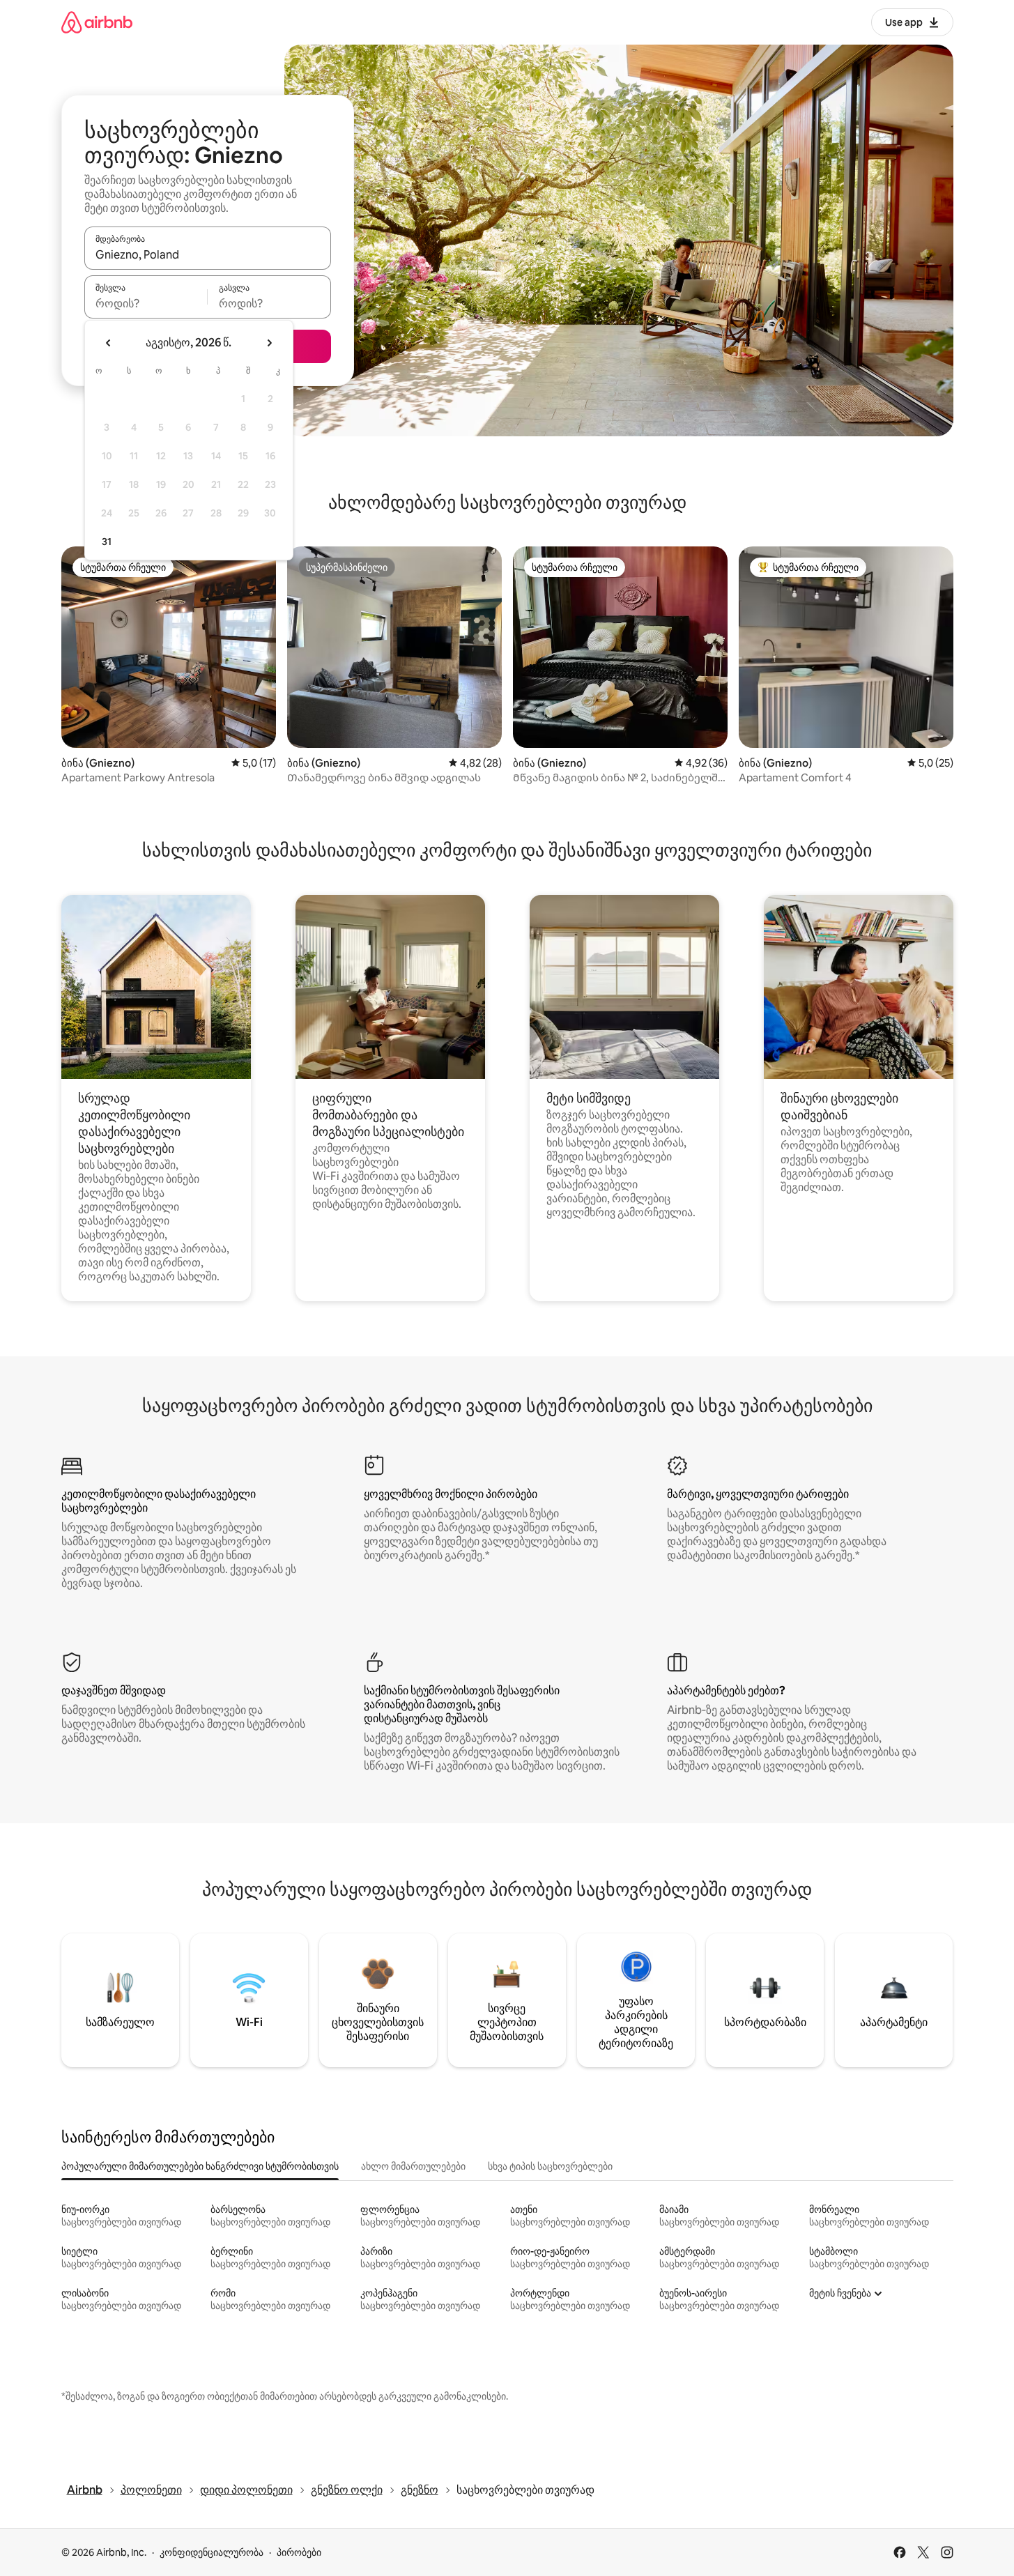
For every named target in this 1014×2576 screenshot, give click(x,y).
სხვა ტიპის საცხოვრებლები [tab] (550, 2166)
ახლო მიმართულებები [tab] (413, 2166)
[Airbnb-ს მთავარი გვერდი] (97, 22)
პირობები (299, 2552)
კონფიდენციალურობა (212, 2552)
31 (107, 542)
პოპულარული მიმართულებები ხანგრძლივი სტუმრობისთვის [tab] (200, 2166)
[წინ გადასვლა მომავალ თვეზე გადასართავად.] (269, 343)
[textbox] (146, 303)
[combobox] (208, 254)
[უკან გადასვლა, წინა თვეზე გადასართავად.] (109, 343)
